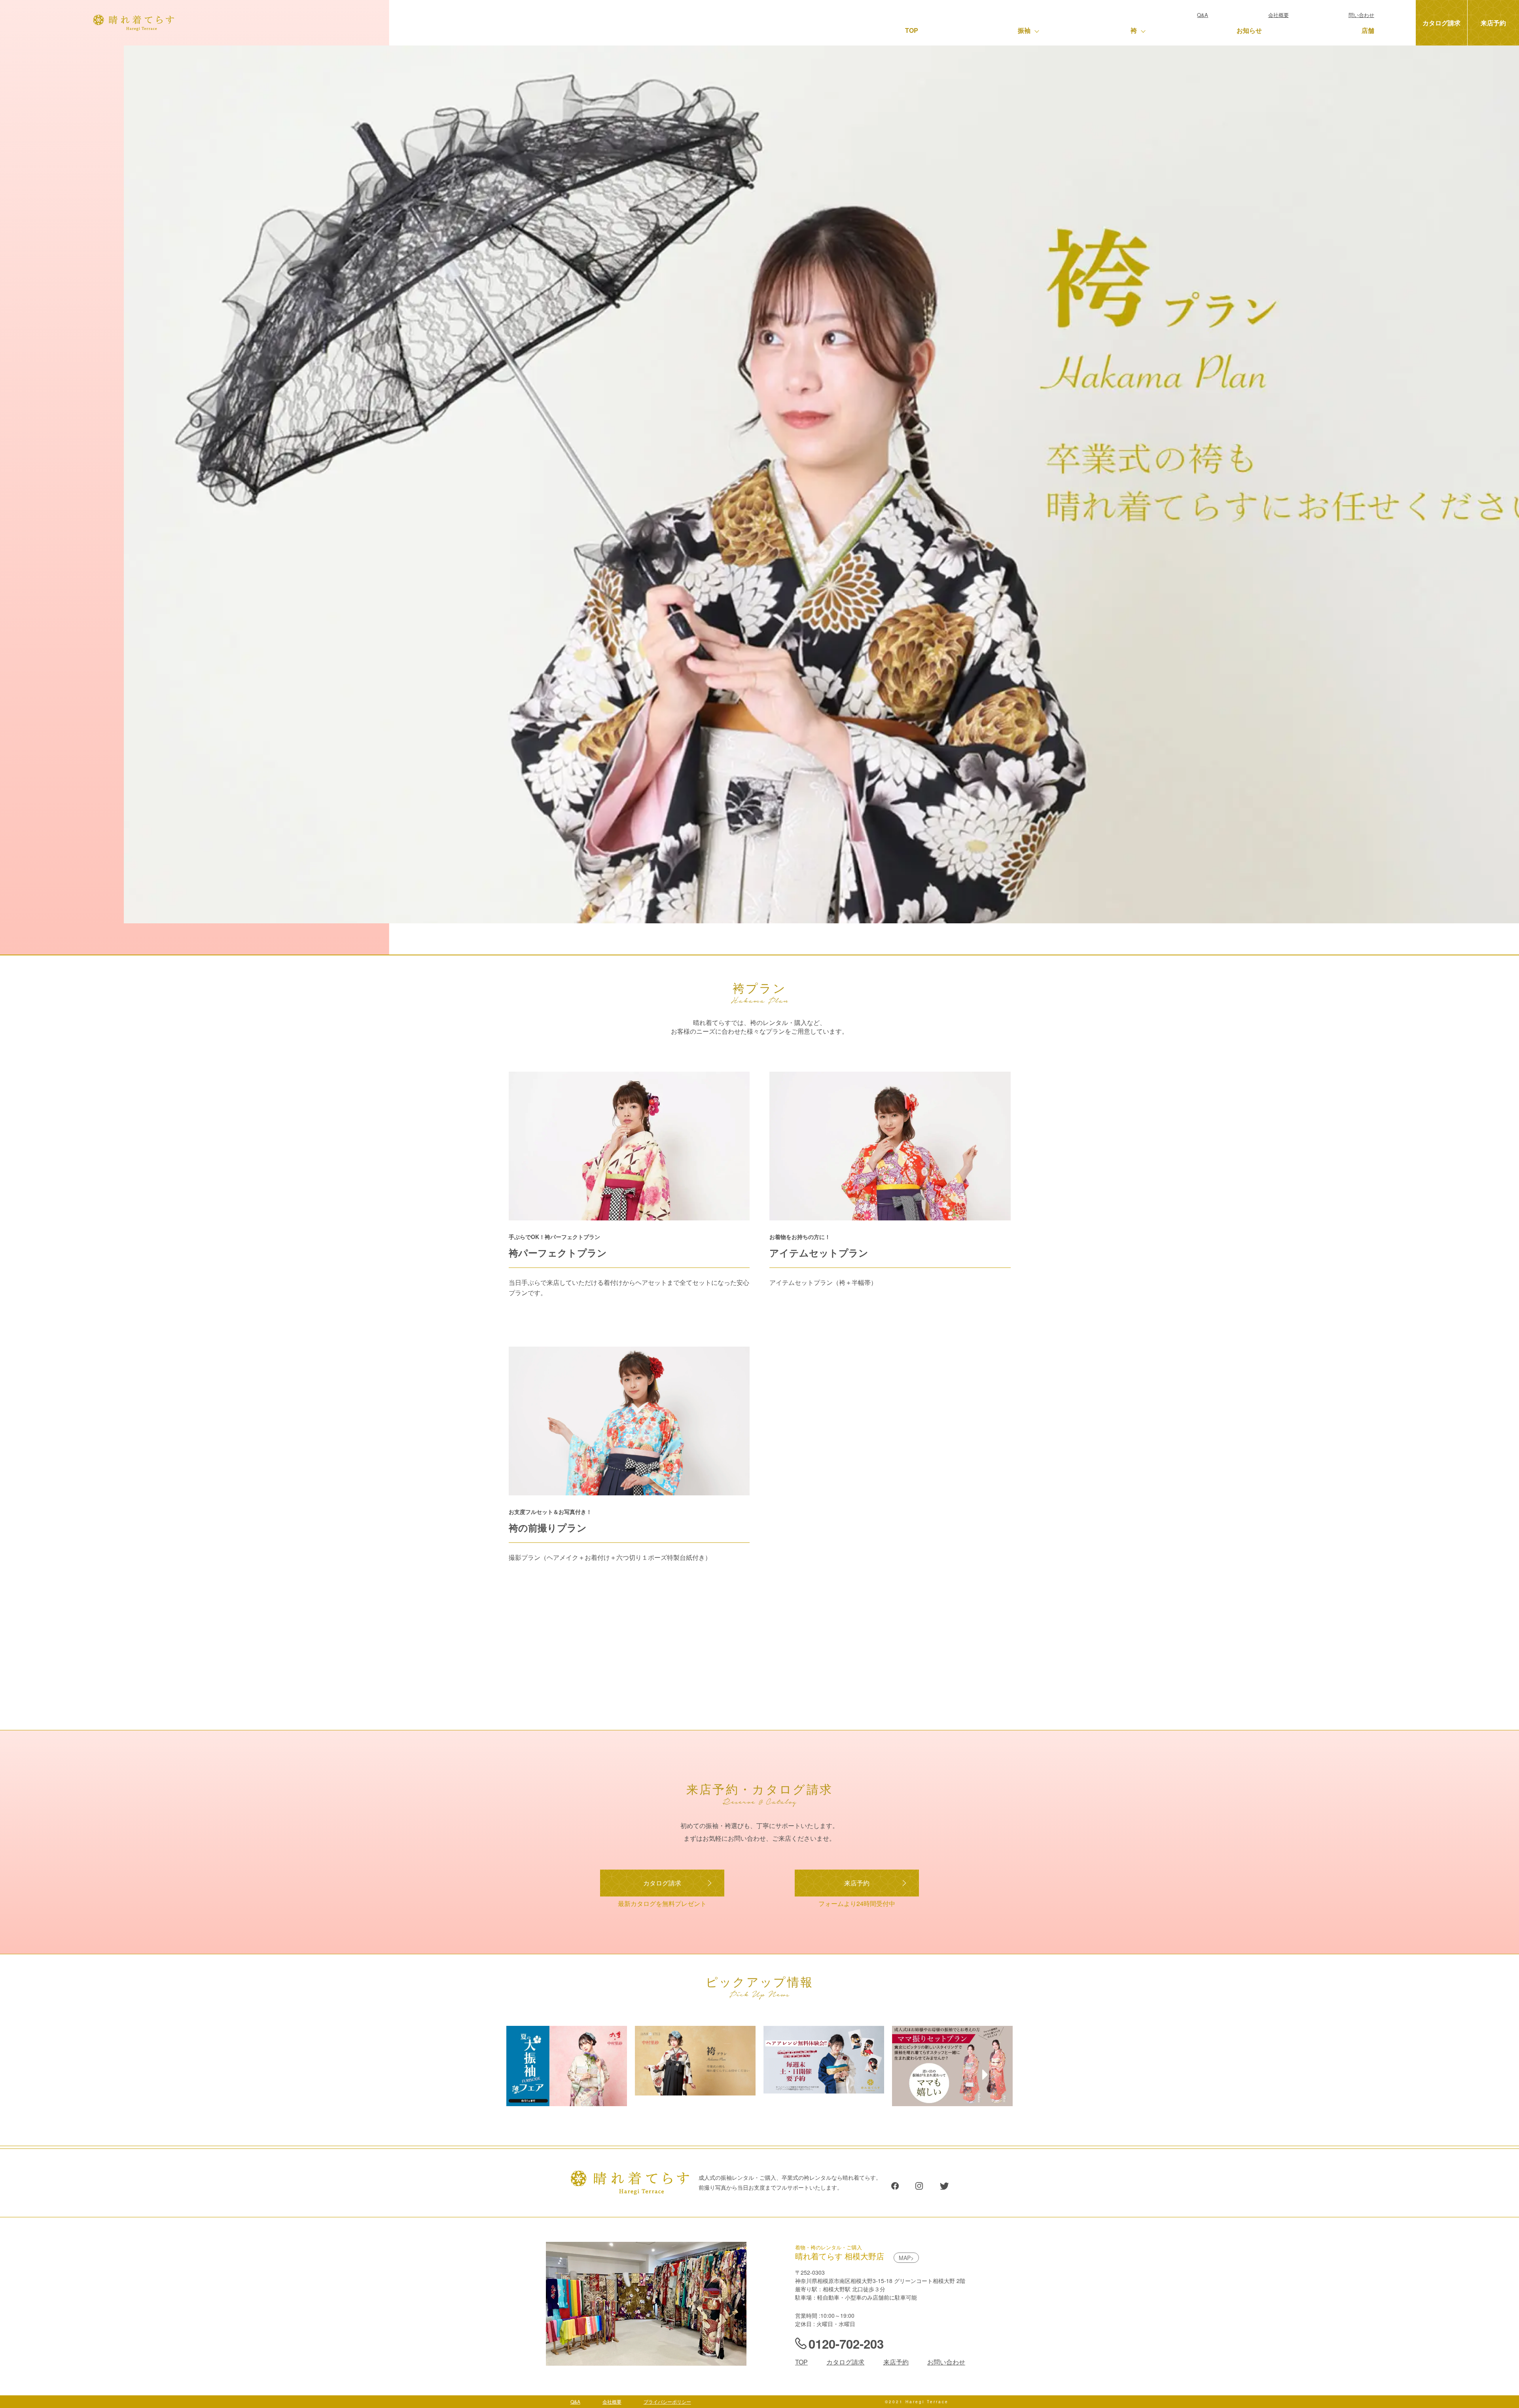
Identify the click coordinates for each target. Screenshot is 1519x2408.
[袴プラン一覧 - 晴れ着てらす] (695, 2092)
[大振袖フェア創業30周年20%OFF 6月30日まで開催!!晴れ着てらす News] (567, 2103)
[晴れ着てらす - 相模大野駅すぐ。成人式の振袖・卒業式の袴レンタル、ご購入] (134, 27)
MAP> (906, 2258)
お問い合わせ (946, 2362)
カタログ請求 (1441, 23)
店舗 (1368, 30)
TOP (912, 30)
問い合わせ (1361, 15)
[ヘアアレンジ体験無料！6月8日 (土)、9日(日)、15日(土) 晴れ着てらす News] (824, 2090)
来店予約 (1493, 23)
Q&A (1203, 15)
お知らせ (1249, 30)
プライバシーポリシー (667, 2401)
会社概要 (1278, 15)
